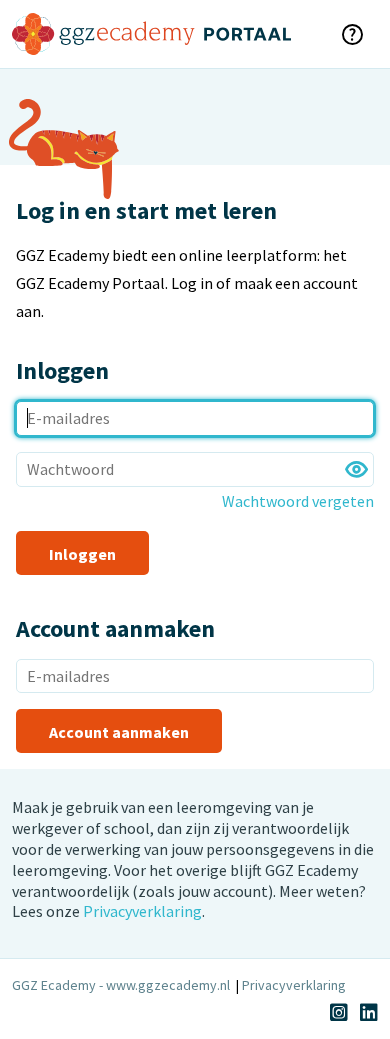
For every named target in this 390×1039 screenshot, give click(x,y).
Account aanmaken (119, 732)
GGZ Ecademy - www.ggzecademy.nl (121, 985)
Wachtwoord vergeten (298, 501)
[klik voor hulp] (352, 34)
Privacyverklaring (142, 911)
